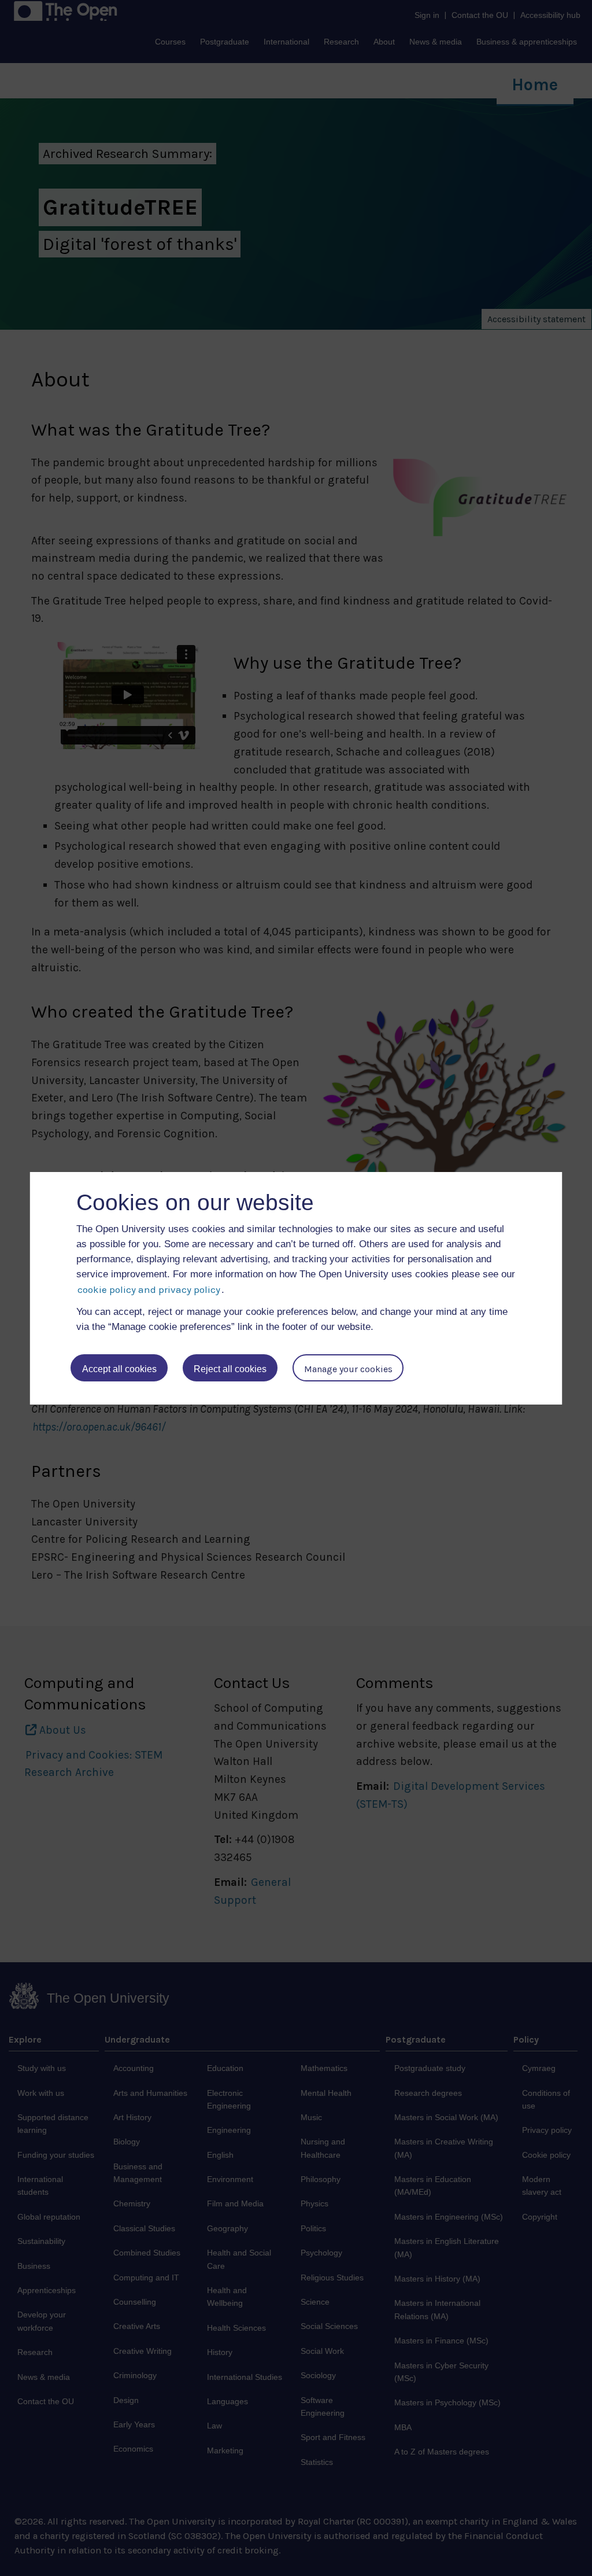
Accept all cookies (119, 1369)
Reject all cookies (230, 1369)
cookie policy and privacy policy (149, 1289)
